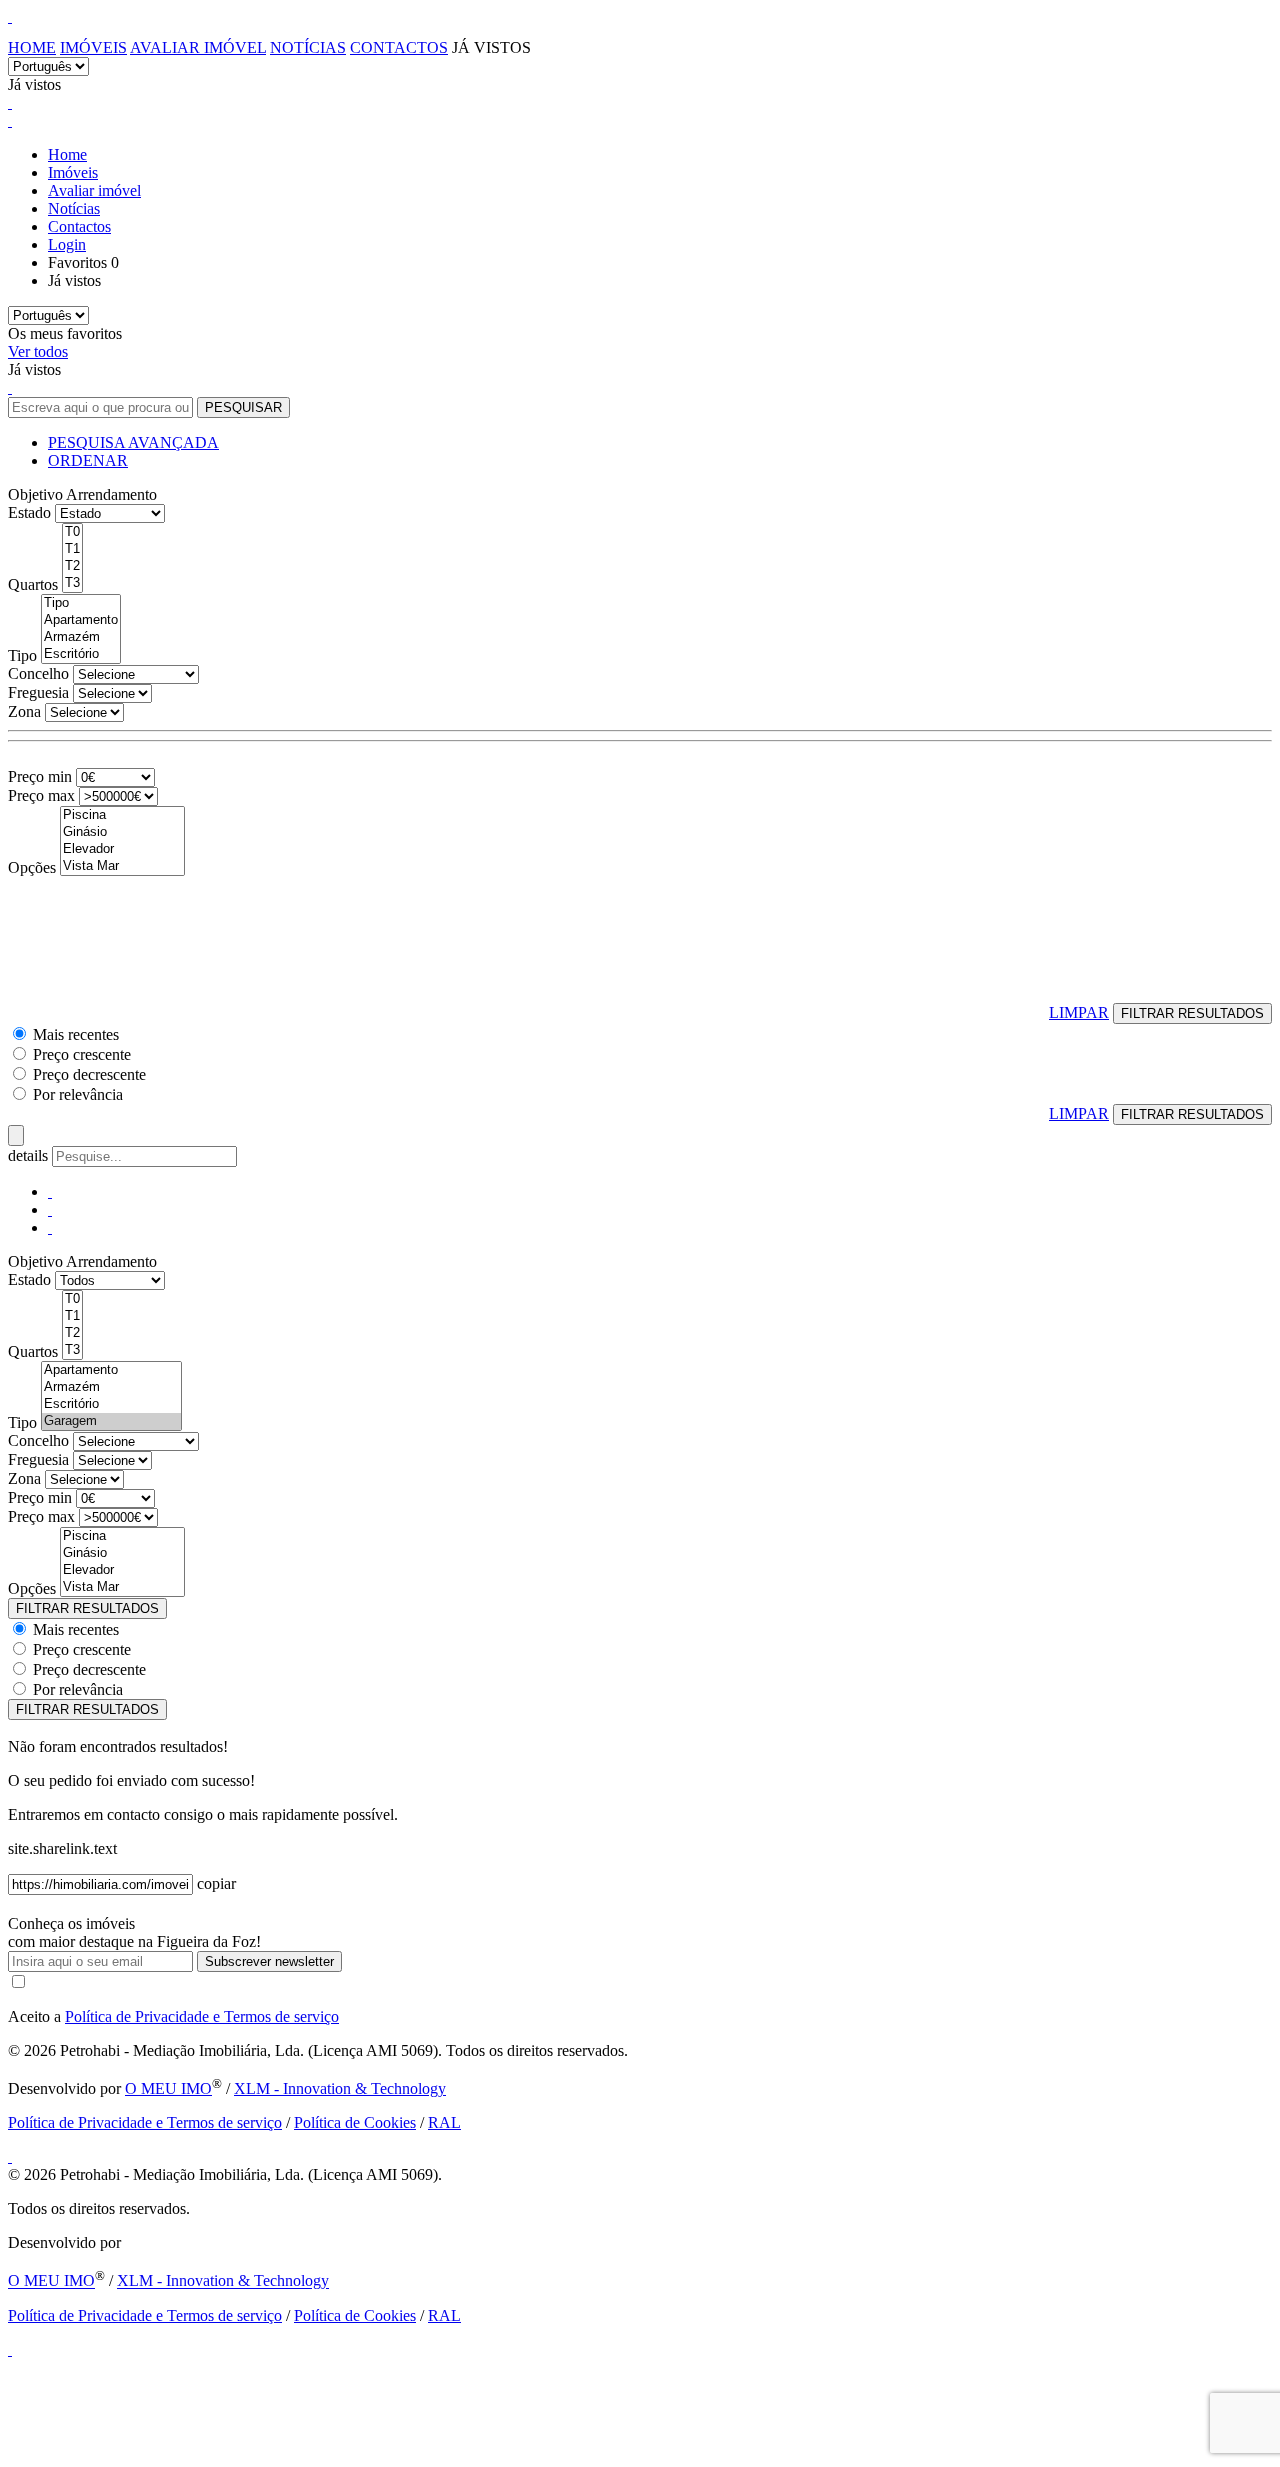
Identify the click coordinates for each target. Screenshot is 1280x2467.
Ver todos (38, 351)
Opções (32, 867)
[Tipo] (81, 603)
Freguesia (38, 692)
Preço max (41, 795)
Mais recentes (76, 1034)
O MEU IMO (168, 2088)
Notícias (308, 47)
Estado (29, 512)
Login (67, 244)
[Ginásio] (122, 832)
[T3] (72, 583)
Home (32, 47)
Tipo (22, 655)
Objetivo (35, 494)
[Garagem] (111, 1421)
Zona (24, 711)
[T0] (72, 532)
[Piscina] (122, 815)
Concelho (38, 673)
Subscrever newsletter (269, 1961)
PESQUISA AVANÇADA (133, 442)
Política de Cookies (355, 2122)
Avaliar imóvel (198, 47)
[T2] (72, 566)
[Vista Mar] (122, 866)
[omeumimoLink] (10, 2349)
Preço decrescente (89, 1074)
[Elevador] (122, 849)
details (30, 1155)
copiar (216, 1883)
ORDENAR (88, 460)
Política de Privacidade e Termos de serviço (202, 2016)
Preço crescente (82, 1054)
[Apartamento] (81, 620)
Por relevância (78, 1094)
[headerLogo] (10, 16)
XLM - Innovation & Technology (340, 2088)
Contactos (399, 47)
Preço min (40, 776)
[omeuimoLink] (10, 2156)
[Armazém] (81, 637)
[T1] (72, 549)
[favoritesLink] (10, 102)
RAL (444, 2122)
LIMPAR (1079, 1012)
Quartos (33, 584)
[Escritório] (81, 654)
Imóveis (93, 47)
